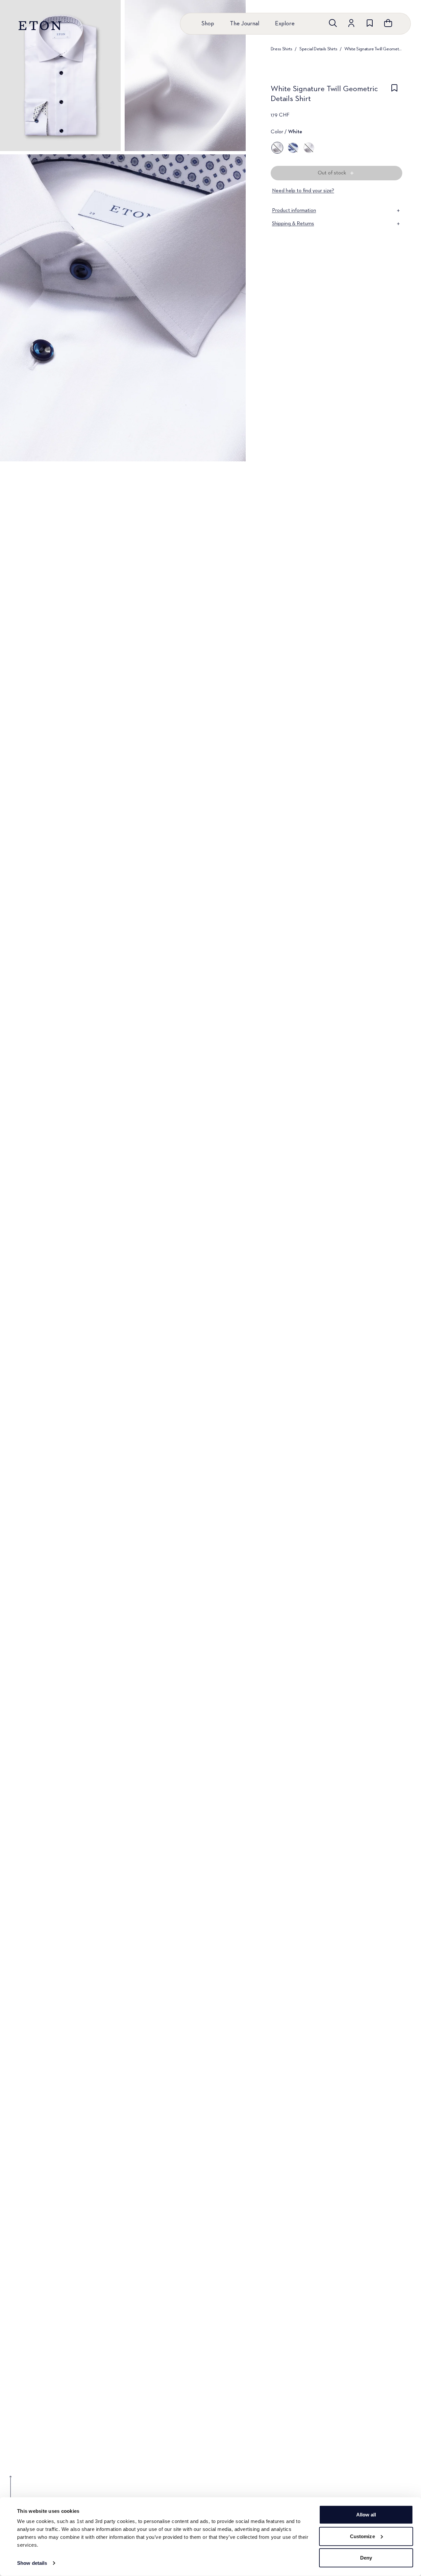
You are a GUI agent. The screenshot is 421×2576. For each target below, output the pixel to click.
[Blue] (293, 148)
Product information (294, 211)
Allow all (366, 2515)
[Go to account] (351, 23)
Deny (366, 2558)
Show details (32, 2563)
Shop (208, 24)
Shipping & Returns (293, 224)
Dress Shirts (282, 49)
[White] (277, 148)
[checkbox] (394, 96)
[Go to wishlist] (370, 23)
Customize (362, 2536)
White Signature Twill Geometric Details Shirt (373, 49)
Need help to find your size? (303, 191)
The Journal (245, 24)
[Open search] (333, 23)
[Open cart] (388, 23)
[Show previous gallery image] (11, 2492)
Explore (285, 24)
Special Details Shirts (318, 49)
